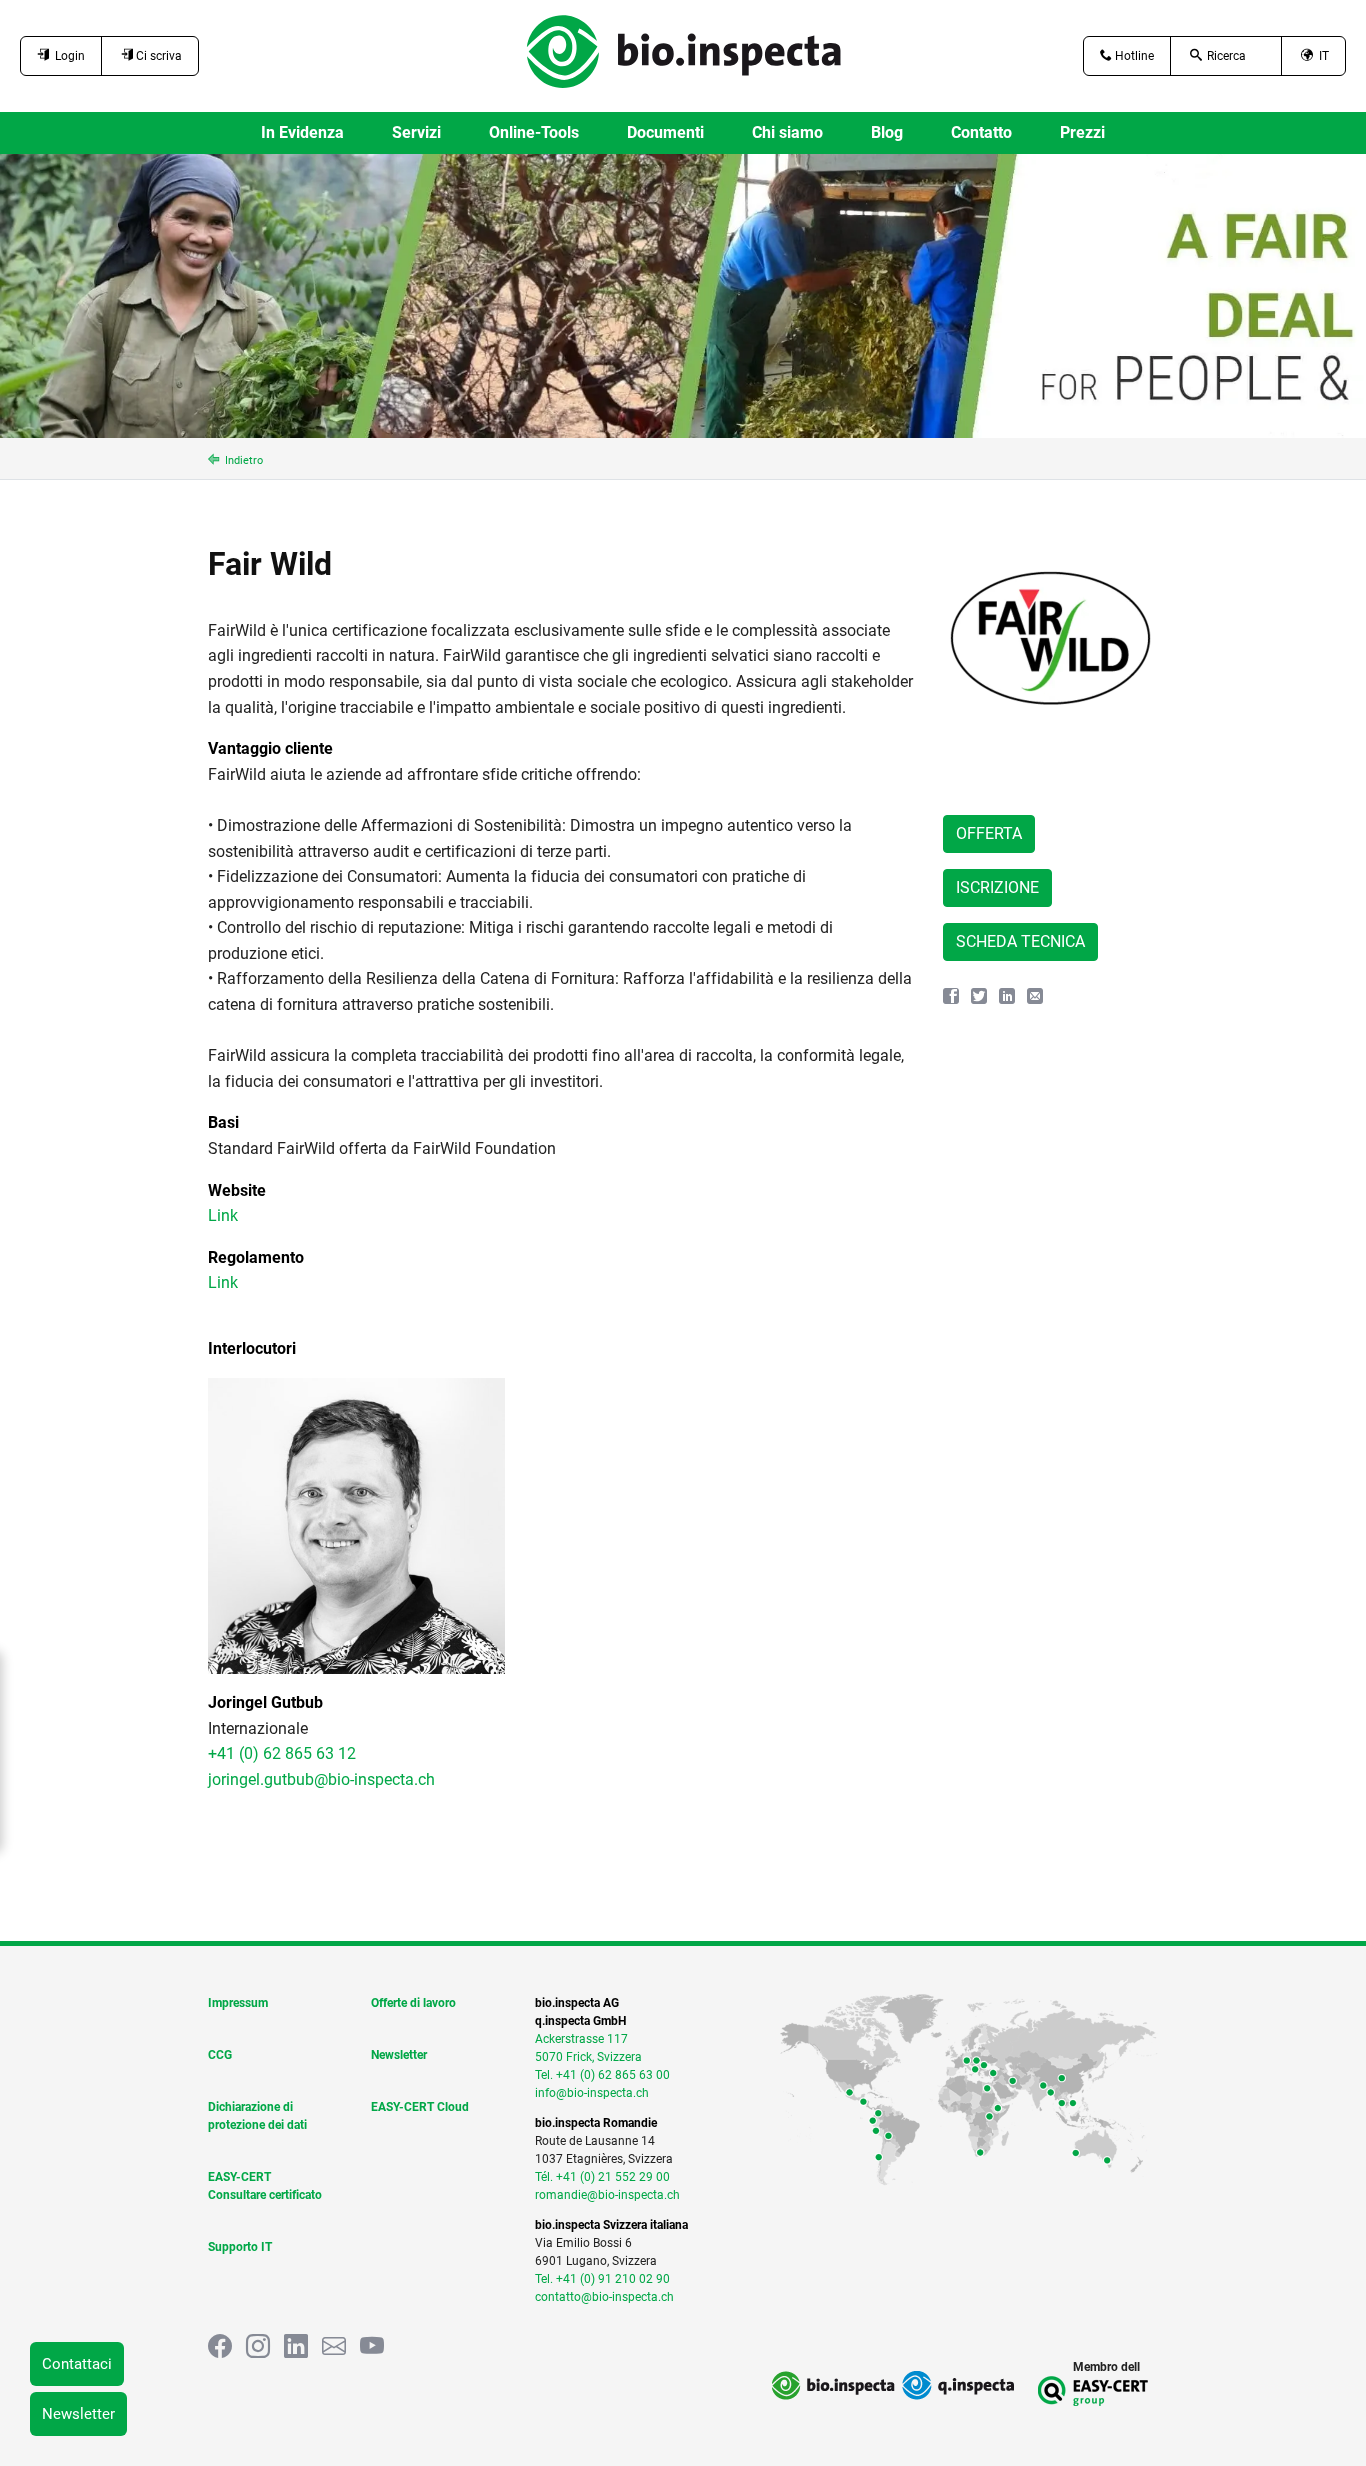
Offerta (989, 833)
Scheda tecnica (1020, 941)
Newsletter (78, 2414)
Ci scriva (157, 56)
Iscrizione (997, 887)
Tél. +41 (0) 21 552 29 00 (602, 2177)
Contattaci (77, 2364)
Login (67, 56)
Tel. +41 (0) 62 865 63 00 (602, 2075)
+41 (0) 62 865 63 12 (282, 1753)
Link (223, 1215)
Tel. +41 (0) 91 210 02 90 (602, 2279)
